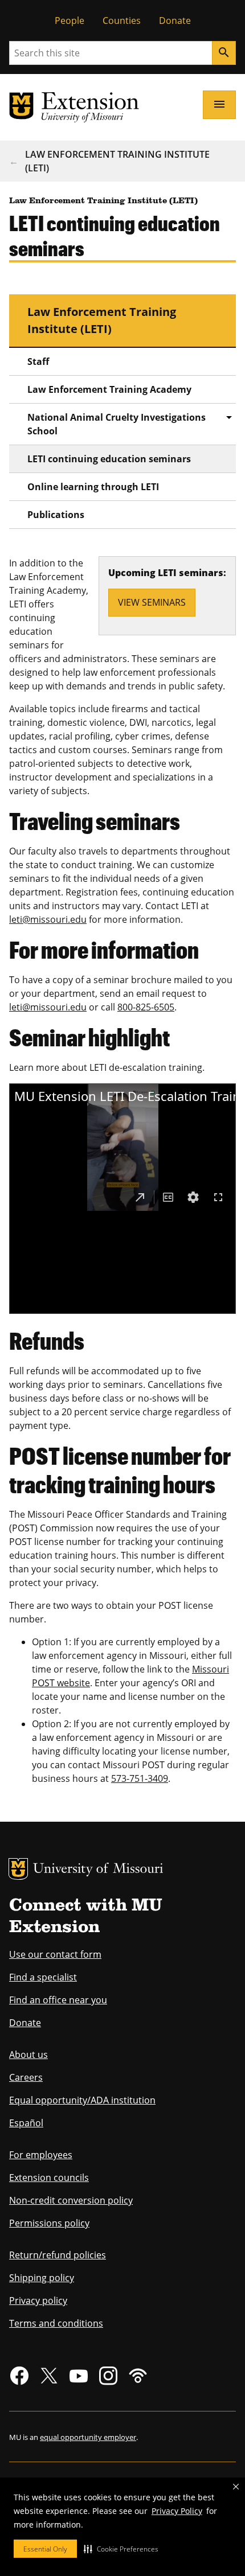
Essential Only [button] (45, 2549)
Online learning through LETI (93, 487)
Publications (56, 515)
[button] (121, 2549)
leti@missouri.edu (48, 919)
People (70, 20)
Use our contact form (55, 1954)
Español (26, 2123)
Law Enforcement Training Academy (109, 389)
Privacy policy (38, 2300)
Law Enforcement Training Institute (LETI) (117, 161)
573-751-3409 (140, 1778)
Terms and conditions (56, 2323)
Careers (26, 2077)
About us (28, 2055)
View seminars (152, 602)
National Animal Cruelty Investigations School (117, 424)
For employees (41, 2155)
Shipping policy (42, 2278)
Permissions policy (49, 2223)
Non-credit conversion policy (71, 2200)
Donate (175, 20)
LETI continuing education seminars (109, 459)
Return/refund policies (58, 2255)
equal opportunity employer (88, 2437)
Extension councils (49, 2178)
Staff (38, 361)
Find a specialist (43, 1977)
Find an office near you (58, 2000)
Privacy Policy (177, 2511)
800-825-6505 (146, 1007)
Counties (122, 20)
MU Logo (18, 1869)
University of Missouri (98, 1870)
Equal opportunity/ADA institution (82, 2100)
